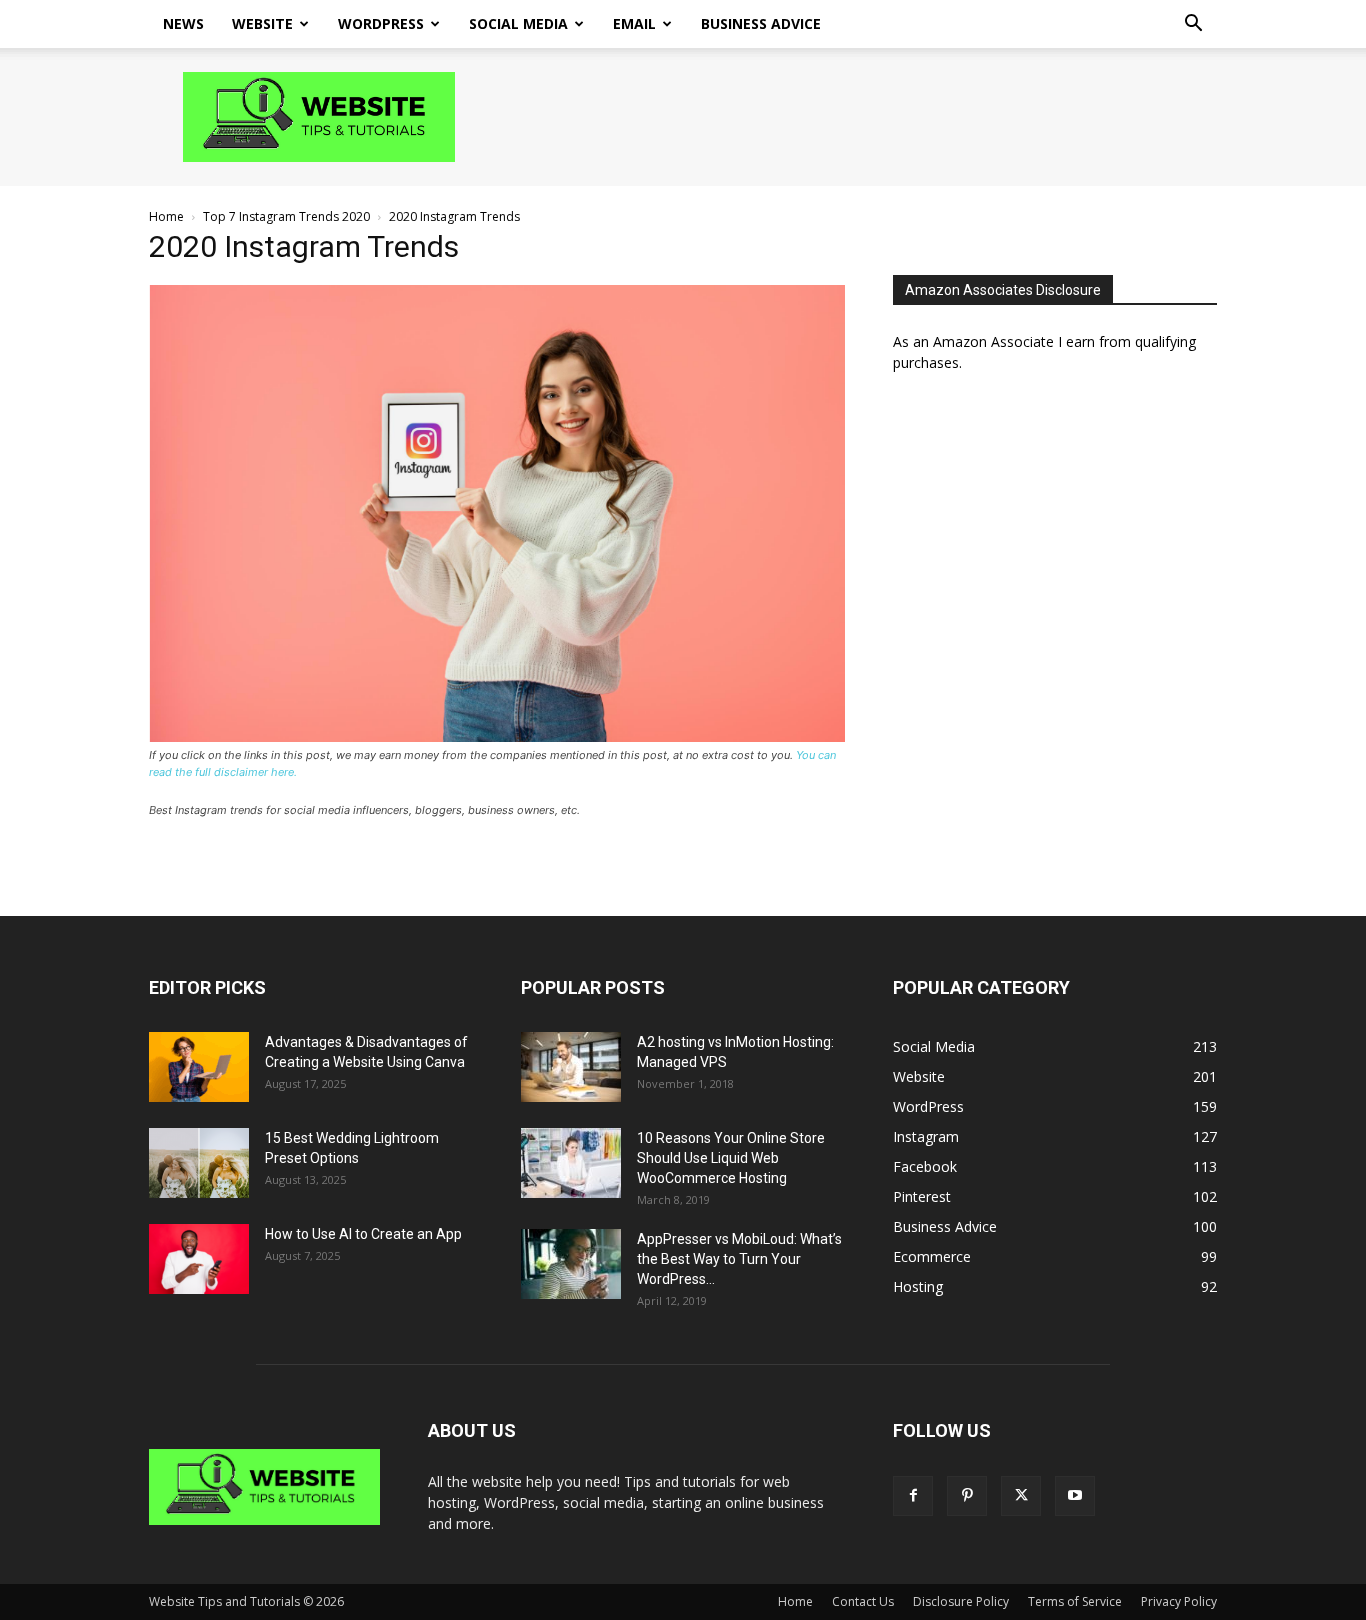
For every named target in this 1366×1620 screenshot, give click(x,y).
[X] (1021, 1496)
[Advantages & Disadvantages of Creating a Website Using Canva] (199, 1067)
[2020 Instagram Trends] (497, 736)
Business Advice (761, 23)
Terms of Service (1075, 1601)
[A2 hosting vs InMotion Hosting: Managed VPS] (571, 1067)
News (183, 23)
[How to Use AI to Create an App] (199, 1259)
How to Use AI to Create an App (363, 1234)
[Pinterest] (967, 1496)
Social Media (518, 23)
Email (634, 23)
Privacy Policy (1179, 1601)
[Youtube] (1075, 1496)
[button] (1193, 25)
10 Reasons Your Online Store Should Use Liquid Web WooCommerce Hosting (731, 1158)
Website (262, 23)
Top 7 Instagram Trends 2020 (286, 216)
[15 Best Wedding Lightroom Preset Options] (199, 1163)
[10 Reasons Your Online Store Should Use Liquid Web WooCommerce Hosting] (571, 1163)
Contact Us (863, 1601)
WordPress (381, 23)
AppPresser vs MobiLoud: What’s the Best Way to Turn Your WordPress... (739, 1259)
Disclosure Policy (961, 1601)
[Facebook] (913, 1496)
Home (166, 216)
